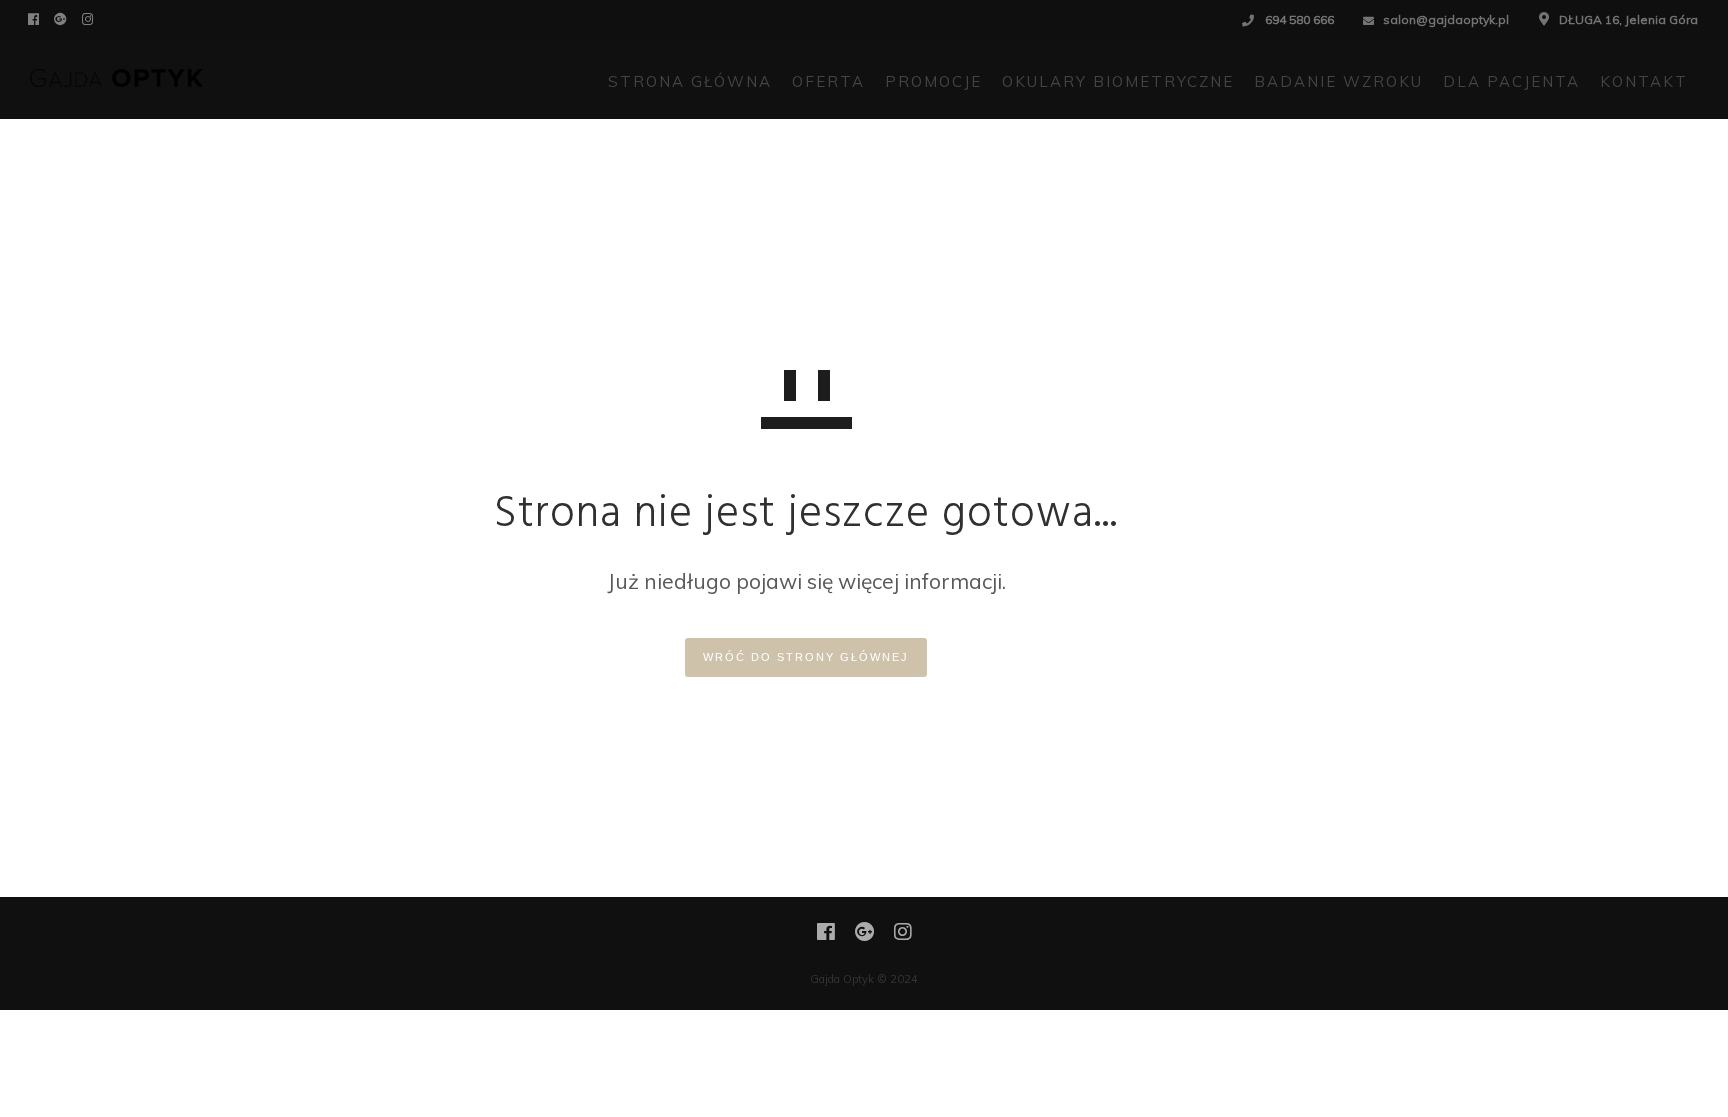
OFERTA (828, 81)
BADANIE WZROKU (1338, 81)
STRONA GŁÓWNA (690, 81)
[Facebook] (36, 18)
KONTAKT (1644, 81)
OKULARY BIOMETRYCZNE (1118, 81)
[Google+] (63, 18)
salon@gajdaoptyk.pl (1446, 19)
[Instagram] (90, 18)
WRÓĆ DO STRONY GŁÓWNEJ (806, 657)
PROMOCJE (933, 81)
